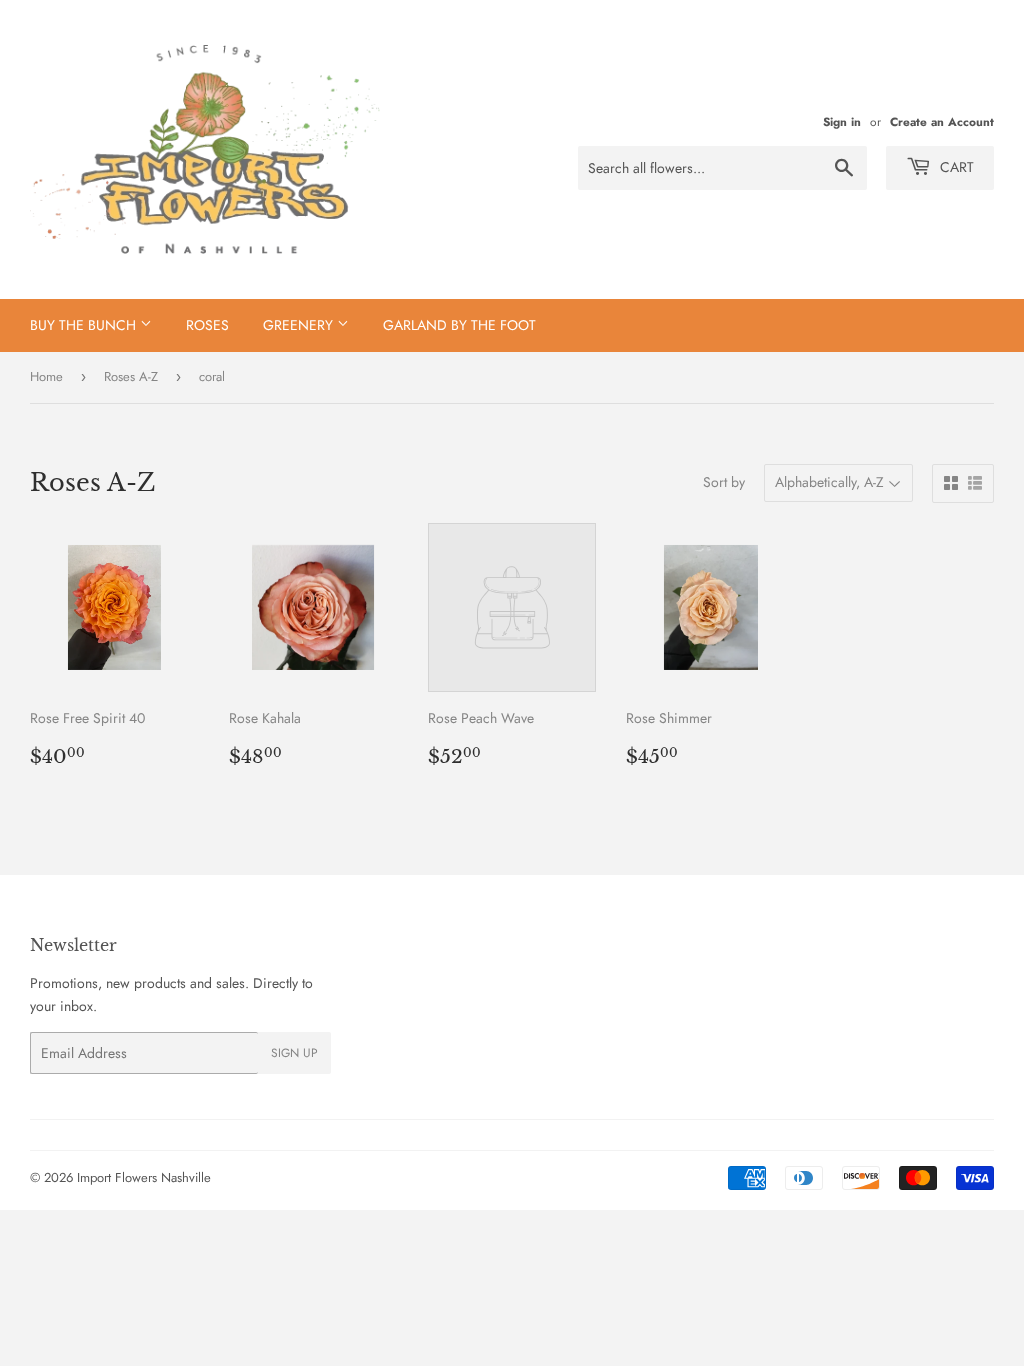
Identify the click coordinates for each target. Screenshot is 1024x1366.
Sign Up (294, 1053)
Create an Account (942, 121)
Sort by (724, 482)
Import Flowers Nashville (144, 1177)
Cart (955, 167)
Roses (207, 325)
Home (46, 376)
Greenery (300, 325)
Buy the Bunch (85, 325)
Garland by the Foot (459, 325)
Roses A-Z (131, 376)
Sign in (842, 121)
